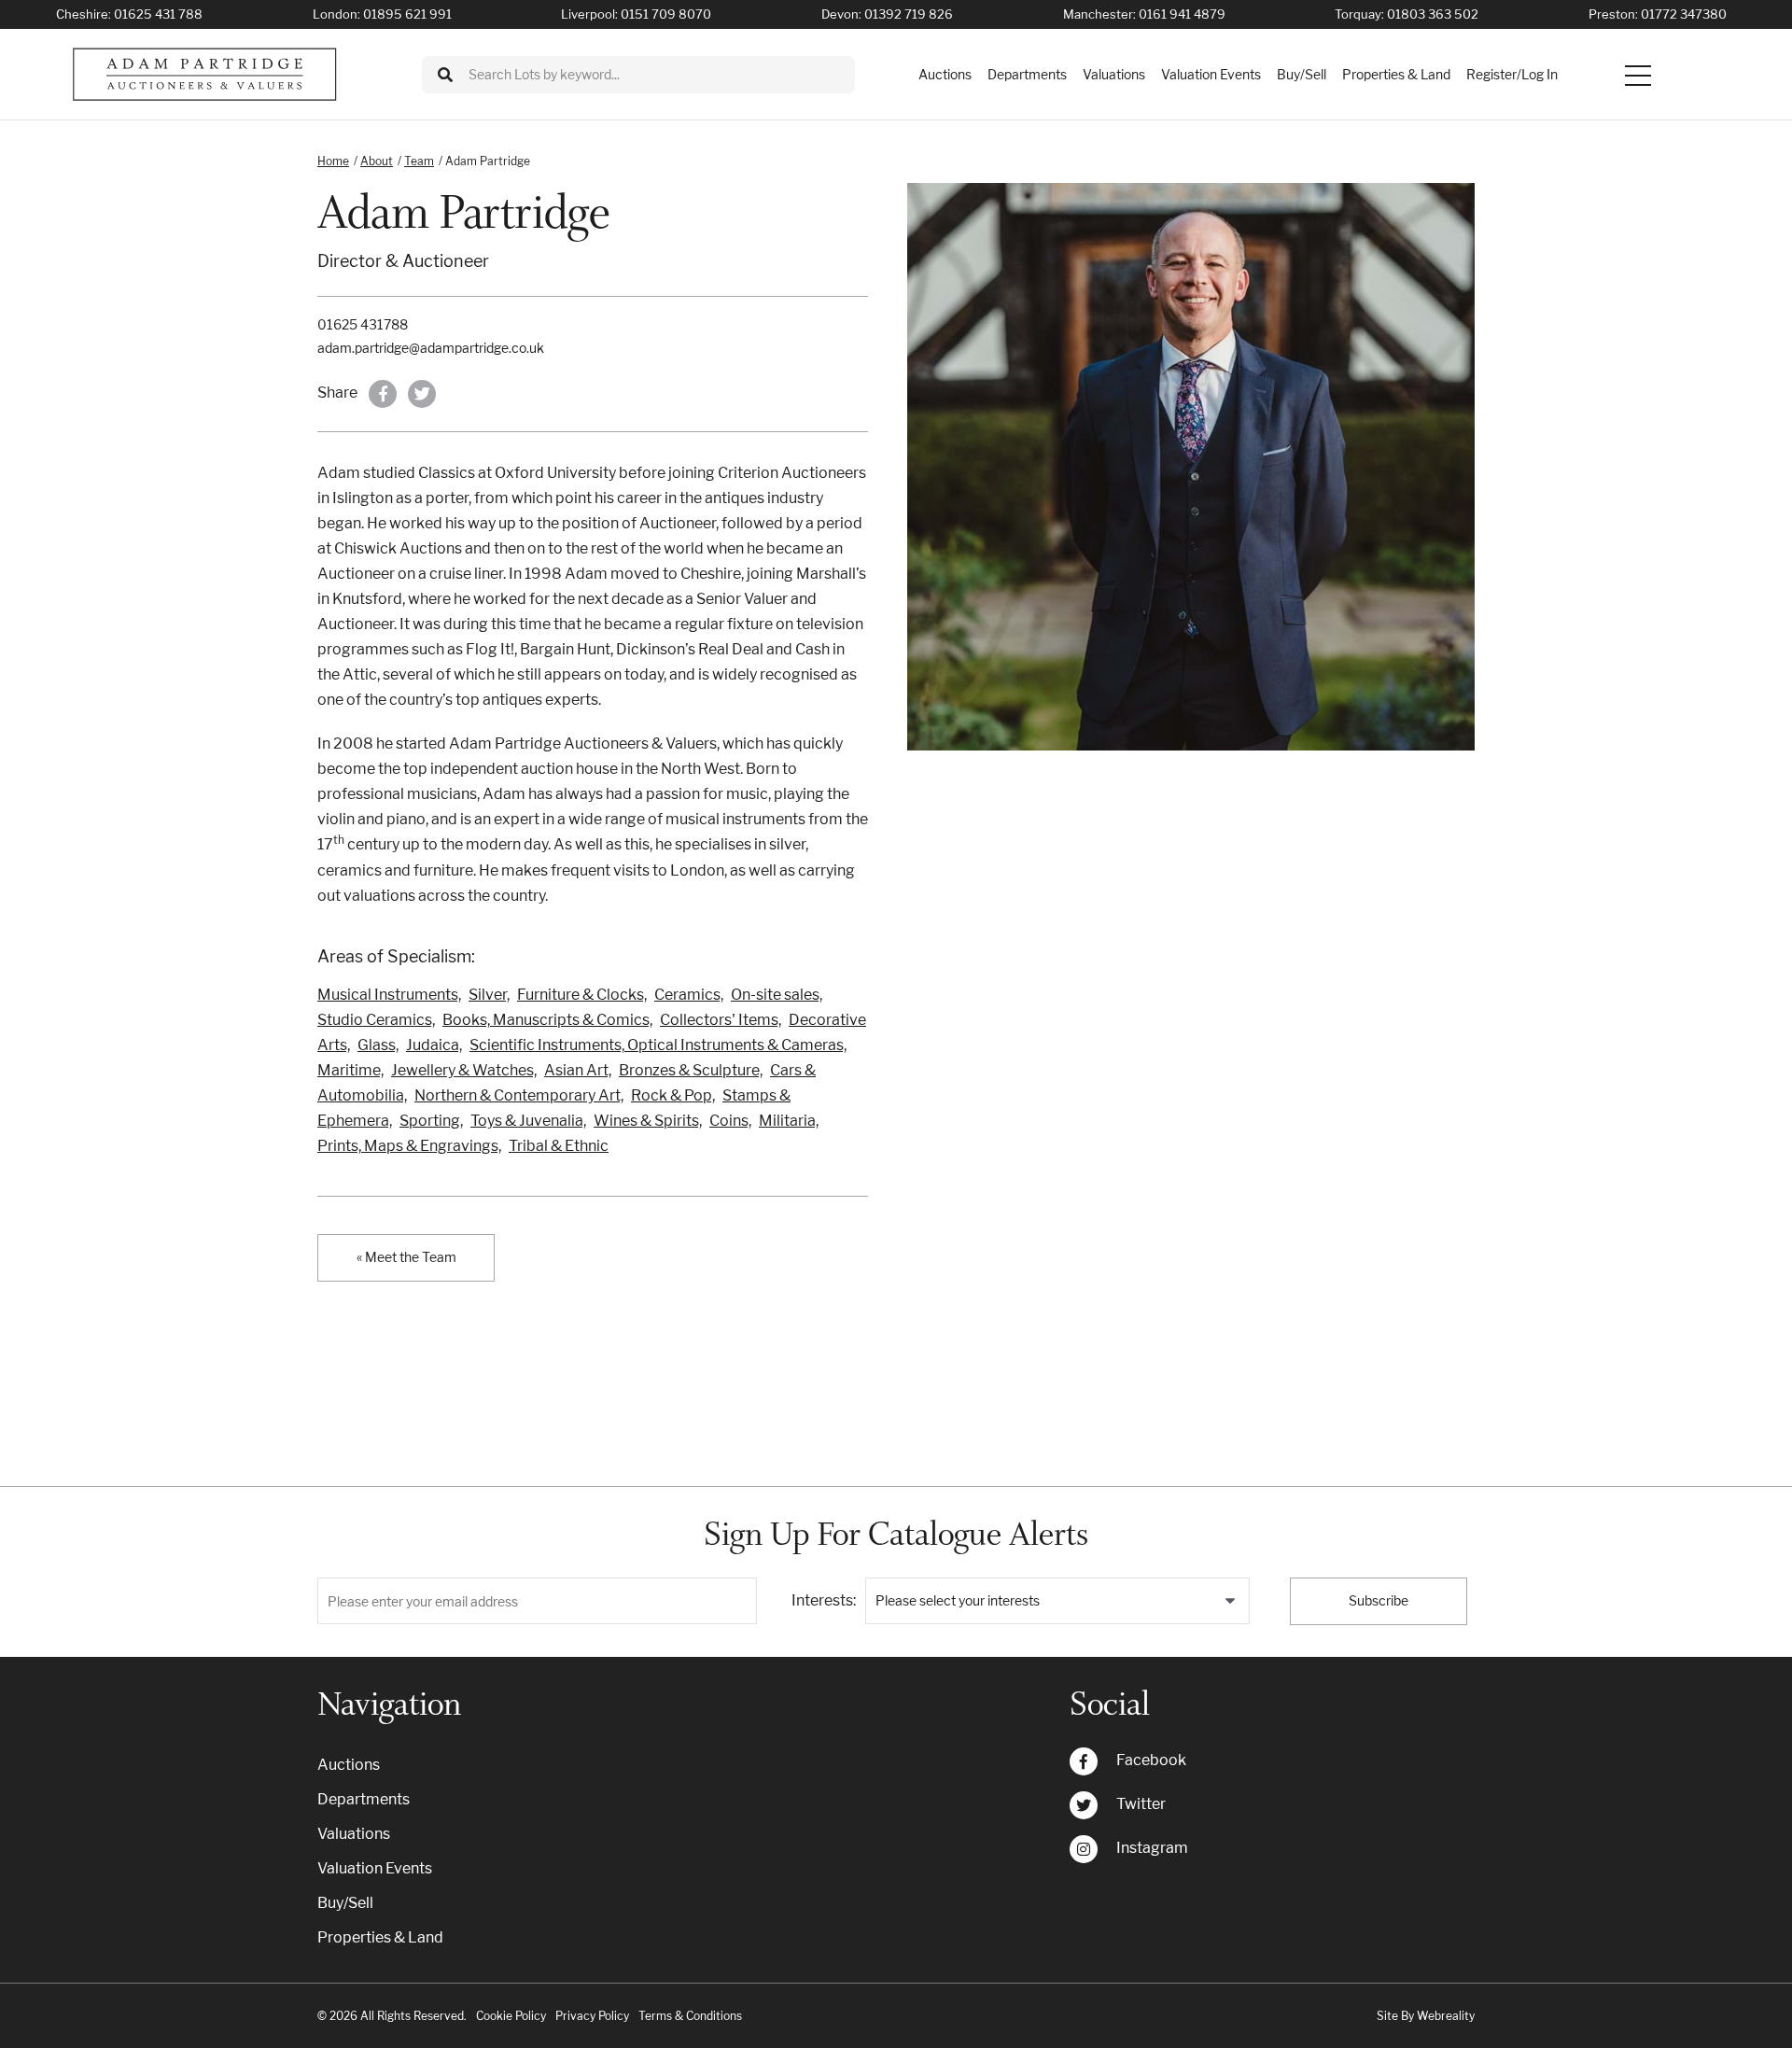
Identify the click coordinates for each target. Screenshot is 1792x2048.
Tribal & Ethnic (559, 1146)
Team (419, 161)
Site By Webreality (1426, 2016)
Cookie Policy (511, 2016)
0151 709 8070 (666, 14)
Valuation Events (1211, 74)
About (377, 161)
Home (333, 161)
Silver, (489, 995)
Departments (1027, 74)
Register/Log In (1512, 74)
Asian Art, (578, 1070)
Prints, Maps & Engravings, (409, 1146)
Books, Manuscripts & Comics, (547, 1020)
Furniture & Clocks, (582, 995)
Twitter (1141, 1804)
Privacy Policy (592, 2016)
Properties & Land (1396, 74)
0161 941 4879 (1182, 14)
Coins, (730, 1121)
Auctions (945, 74)
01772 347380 (1684, 14)
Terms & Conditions (690, 2016)
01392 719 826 (909, 14)
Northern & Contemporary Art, (519, 1095)
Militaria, (789, 1121)
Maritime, (350, 1070)
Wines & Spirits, (648, 1121)
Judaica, (434, 1045)
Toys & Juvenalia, (528, 1121)
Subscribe (1379, 1600)
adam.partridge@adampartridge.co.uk (431, 348)
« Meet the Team (406, 1257)
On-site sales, (777, 995)
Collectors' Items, (721, 1020)
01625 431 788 (158, 14)
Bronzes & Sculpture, (691, 1070)
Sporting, (431, 1121)
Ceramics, (689, 995)
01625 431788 (363, 324)
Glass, (378, 1045)
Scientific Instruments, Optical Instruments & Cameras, (658, 1045)
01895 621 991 (407, 14)
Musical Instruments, (389, 995)
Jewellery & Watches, (464, 1070)
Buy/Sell (1302, 74)
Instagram (1152, 1848)
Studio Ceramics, (376, 1020)
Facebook (1151, 1760)
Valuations (1114, 74)
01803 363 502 (1433, 14)
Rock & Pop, (673, 1095)
